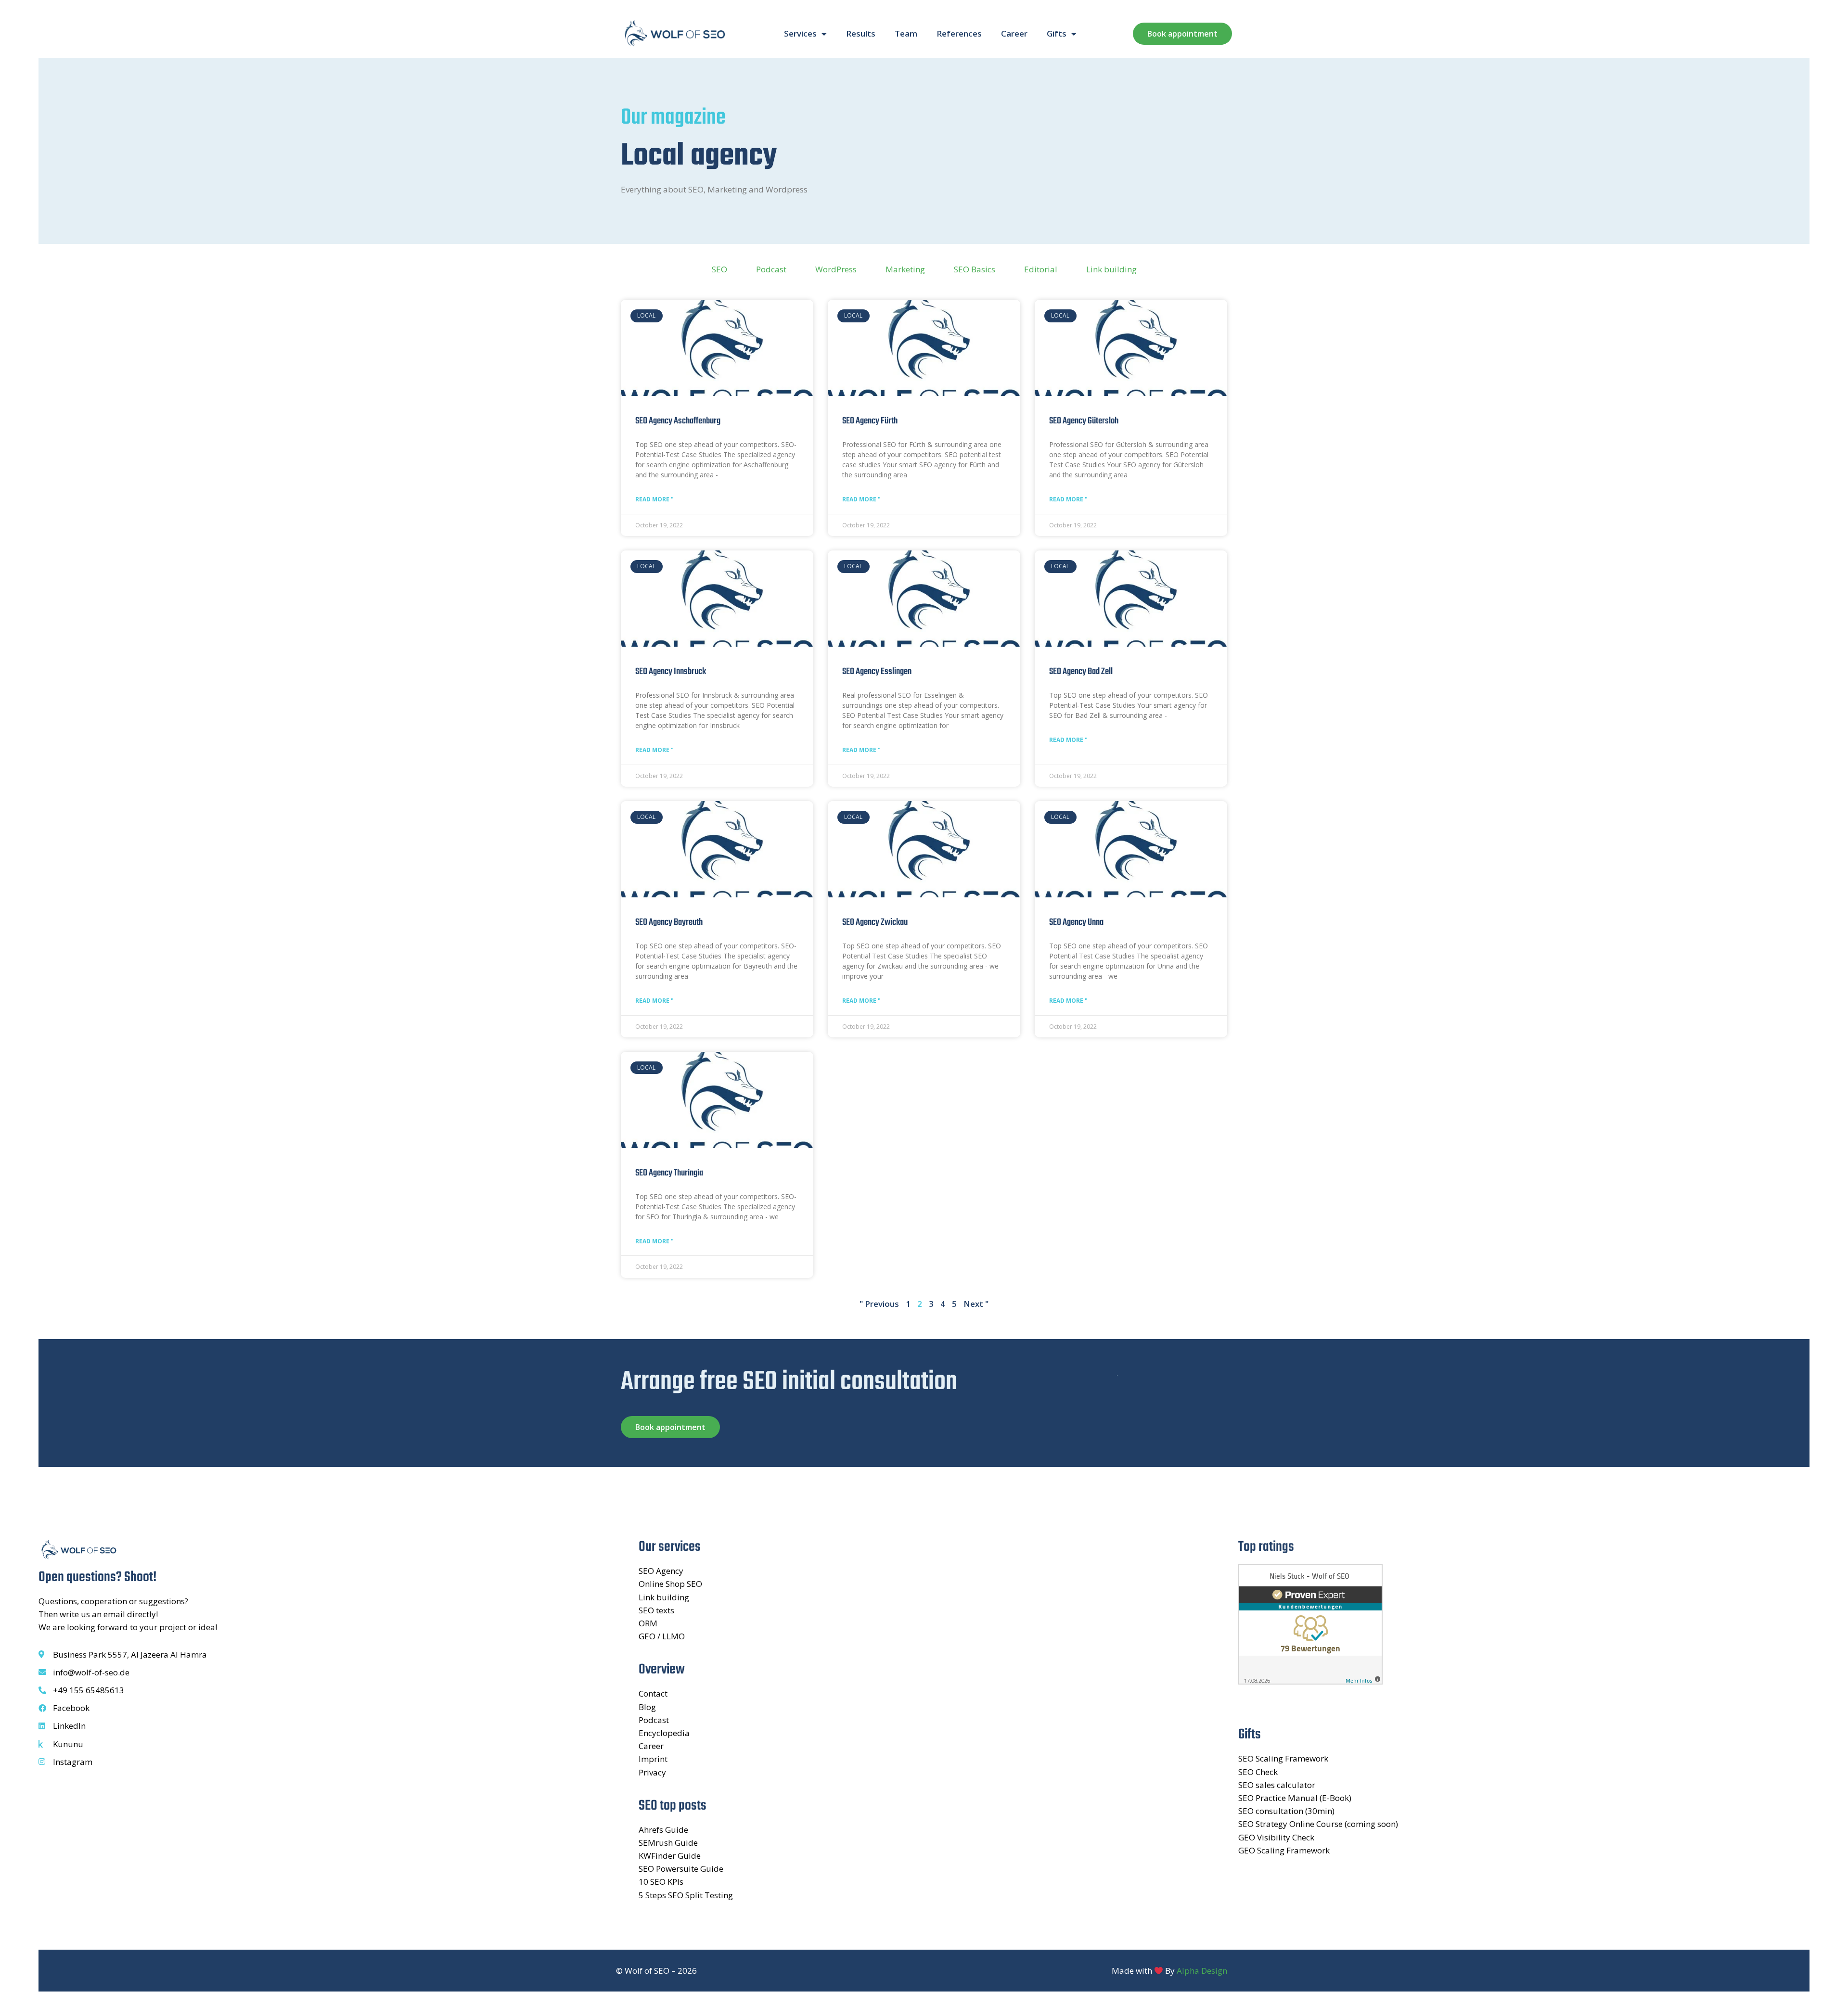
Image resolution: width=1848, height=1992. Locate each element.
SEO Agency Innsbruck (671, 672)
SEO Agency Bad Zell (1081, 672)
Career (1014, 33)
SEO (719, 269)
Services (800, 33)
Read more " (654, 499)
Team (906, 33)
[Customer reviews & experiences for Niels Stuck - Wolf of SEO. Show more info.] (1310, 1681)
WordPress (836, 269)
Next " (976, 1304)
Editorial (1041, 269)
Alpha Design (1202, 1971)
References (959, 33)
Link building (1111, 269)
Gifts (1057, 33)
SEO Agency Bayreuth (669, 922)
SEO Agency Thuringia (669, 1173)
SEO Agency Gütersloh (1084, 421)
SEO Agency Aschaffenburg (678, 421)
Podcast (771, 269)
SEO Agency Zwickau (875, 922)
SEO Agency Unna (1076, 922)
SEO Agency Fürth (870, 421)
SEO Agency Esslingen (877, 672)
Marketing (905, 269)
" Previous (879, 1304)
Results (861, 33)
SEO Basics (975, 269)
